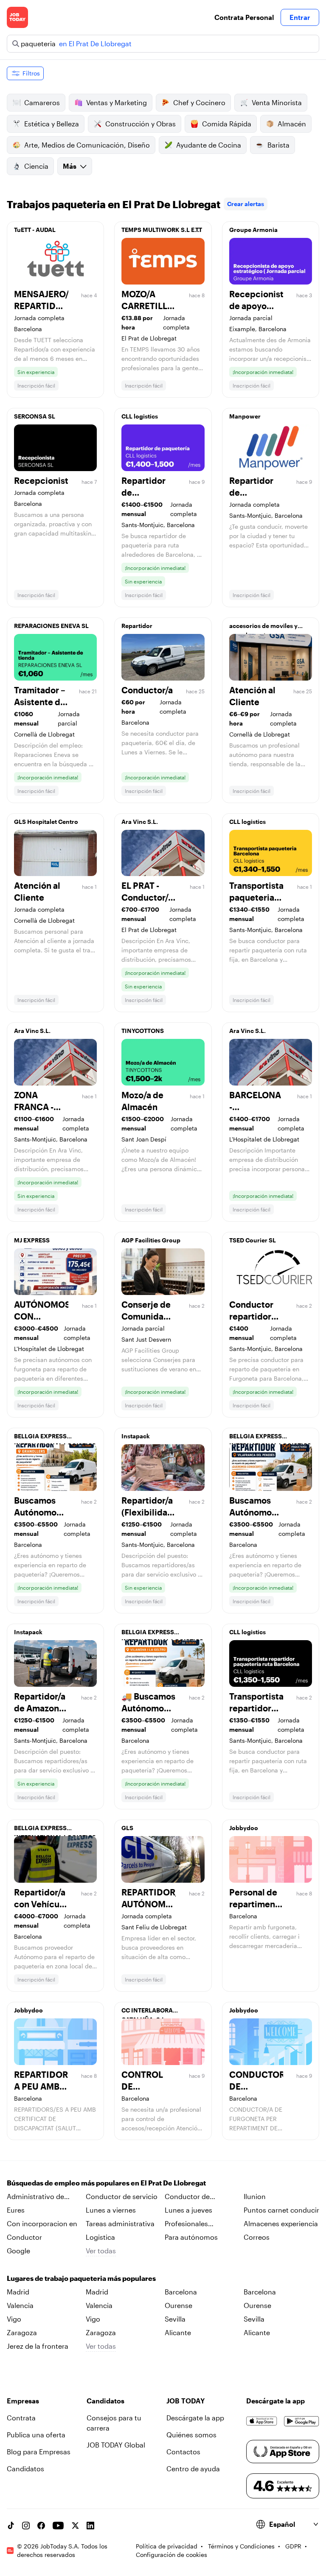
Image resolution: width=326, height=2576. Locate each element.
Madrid (18, 2292)
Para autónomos (191, 2237)
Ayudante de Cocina (209, 145)
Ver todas (101, 2251)
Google (18, 2251)
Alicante (178, 2332)
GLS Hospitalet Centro (46, 822)
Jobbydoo (244, 1828)
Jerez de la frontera (38, 2346)
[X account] (75, 2526)
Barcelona (181, 2292)
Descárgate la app (195, 2418)
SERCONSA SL (35, 416)
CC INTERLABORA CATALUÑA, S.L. (147, 2012)
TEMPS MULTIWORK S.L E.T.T (162, 230)
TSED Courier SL (253, 1240)
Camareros (42, 102)
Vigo (14, 2319)
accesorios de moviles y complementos (263, 628)
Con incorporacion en (42, 2223)
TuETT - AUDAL (35, 230)
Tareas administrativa (120, 2223)
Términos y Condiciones (241, 2546)
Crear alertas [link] (246, 204)
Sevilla (175, 2319)
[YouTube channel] (58, 2526)
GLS (127, 1828)
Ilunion (255, 2196)
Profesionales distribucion (186, 2224)
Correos (257, 2237)
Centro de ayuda (193, 2469)
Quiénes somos (191, 2435)
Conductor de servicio (122, 2196)
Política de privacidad (167, 2546)
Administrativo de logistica (35, 2197)
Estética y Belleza (52, 124)
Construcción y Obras (141, 124)
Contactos (183, 2452)
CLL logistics (140, 416)
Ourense (178, 2305)
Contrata (21, 2418)
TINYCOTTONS (143, 1031)
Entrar (300, 17)
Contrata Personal (244, 17)
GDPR (293, 2546)
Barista (278, 145)
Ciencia (36, 166)
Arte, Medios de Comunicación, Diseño (87, 145)
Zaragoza (22, 2332)
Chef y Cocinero (199, 102)
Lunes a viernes (111, 2210)
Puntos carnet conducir (281, 2210)
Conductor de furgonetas (187, 2197)
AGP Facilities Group (151, 1240)
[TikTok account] (11, 2526)
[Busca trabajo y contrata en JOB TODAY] (17, 17)
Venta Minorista (277, 102)
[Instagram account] (26, 2526)
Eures (16, 2210)
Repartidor (137, 626)
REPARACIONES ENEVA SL (51, 626)
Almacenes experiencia (281, 2223)
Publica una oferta (36, 2435)
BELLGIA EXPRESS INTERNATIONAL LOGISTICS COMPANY (55, 1438)
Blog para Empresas (39, 2452)
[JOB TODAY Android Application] (302, 2421)
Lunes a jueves (188, 2210)
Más (70, 166)
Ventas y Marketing (117, 102)
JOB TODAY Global (116, 2445)
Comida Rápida (227, 124)
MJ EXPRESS (32, 1240)
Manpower (245, 416)
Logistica (100, 2237)
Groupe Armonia (253, 230)
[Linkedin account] (90, 2526)
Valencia (20, 2305)
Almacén (292, 124)
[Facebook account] (41, 2526)
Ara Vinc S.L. (140, 822)
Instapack (136, 1436)
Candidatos (25, 2469)
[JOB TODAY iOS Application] (262, 2421)
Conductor (24, 2237)
